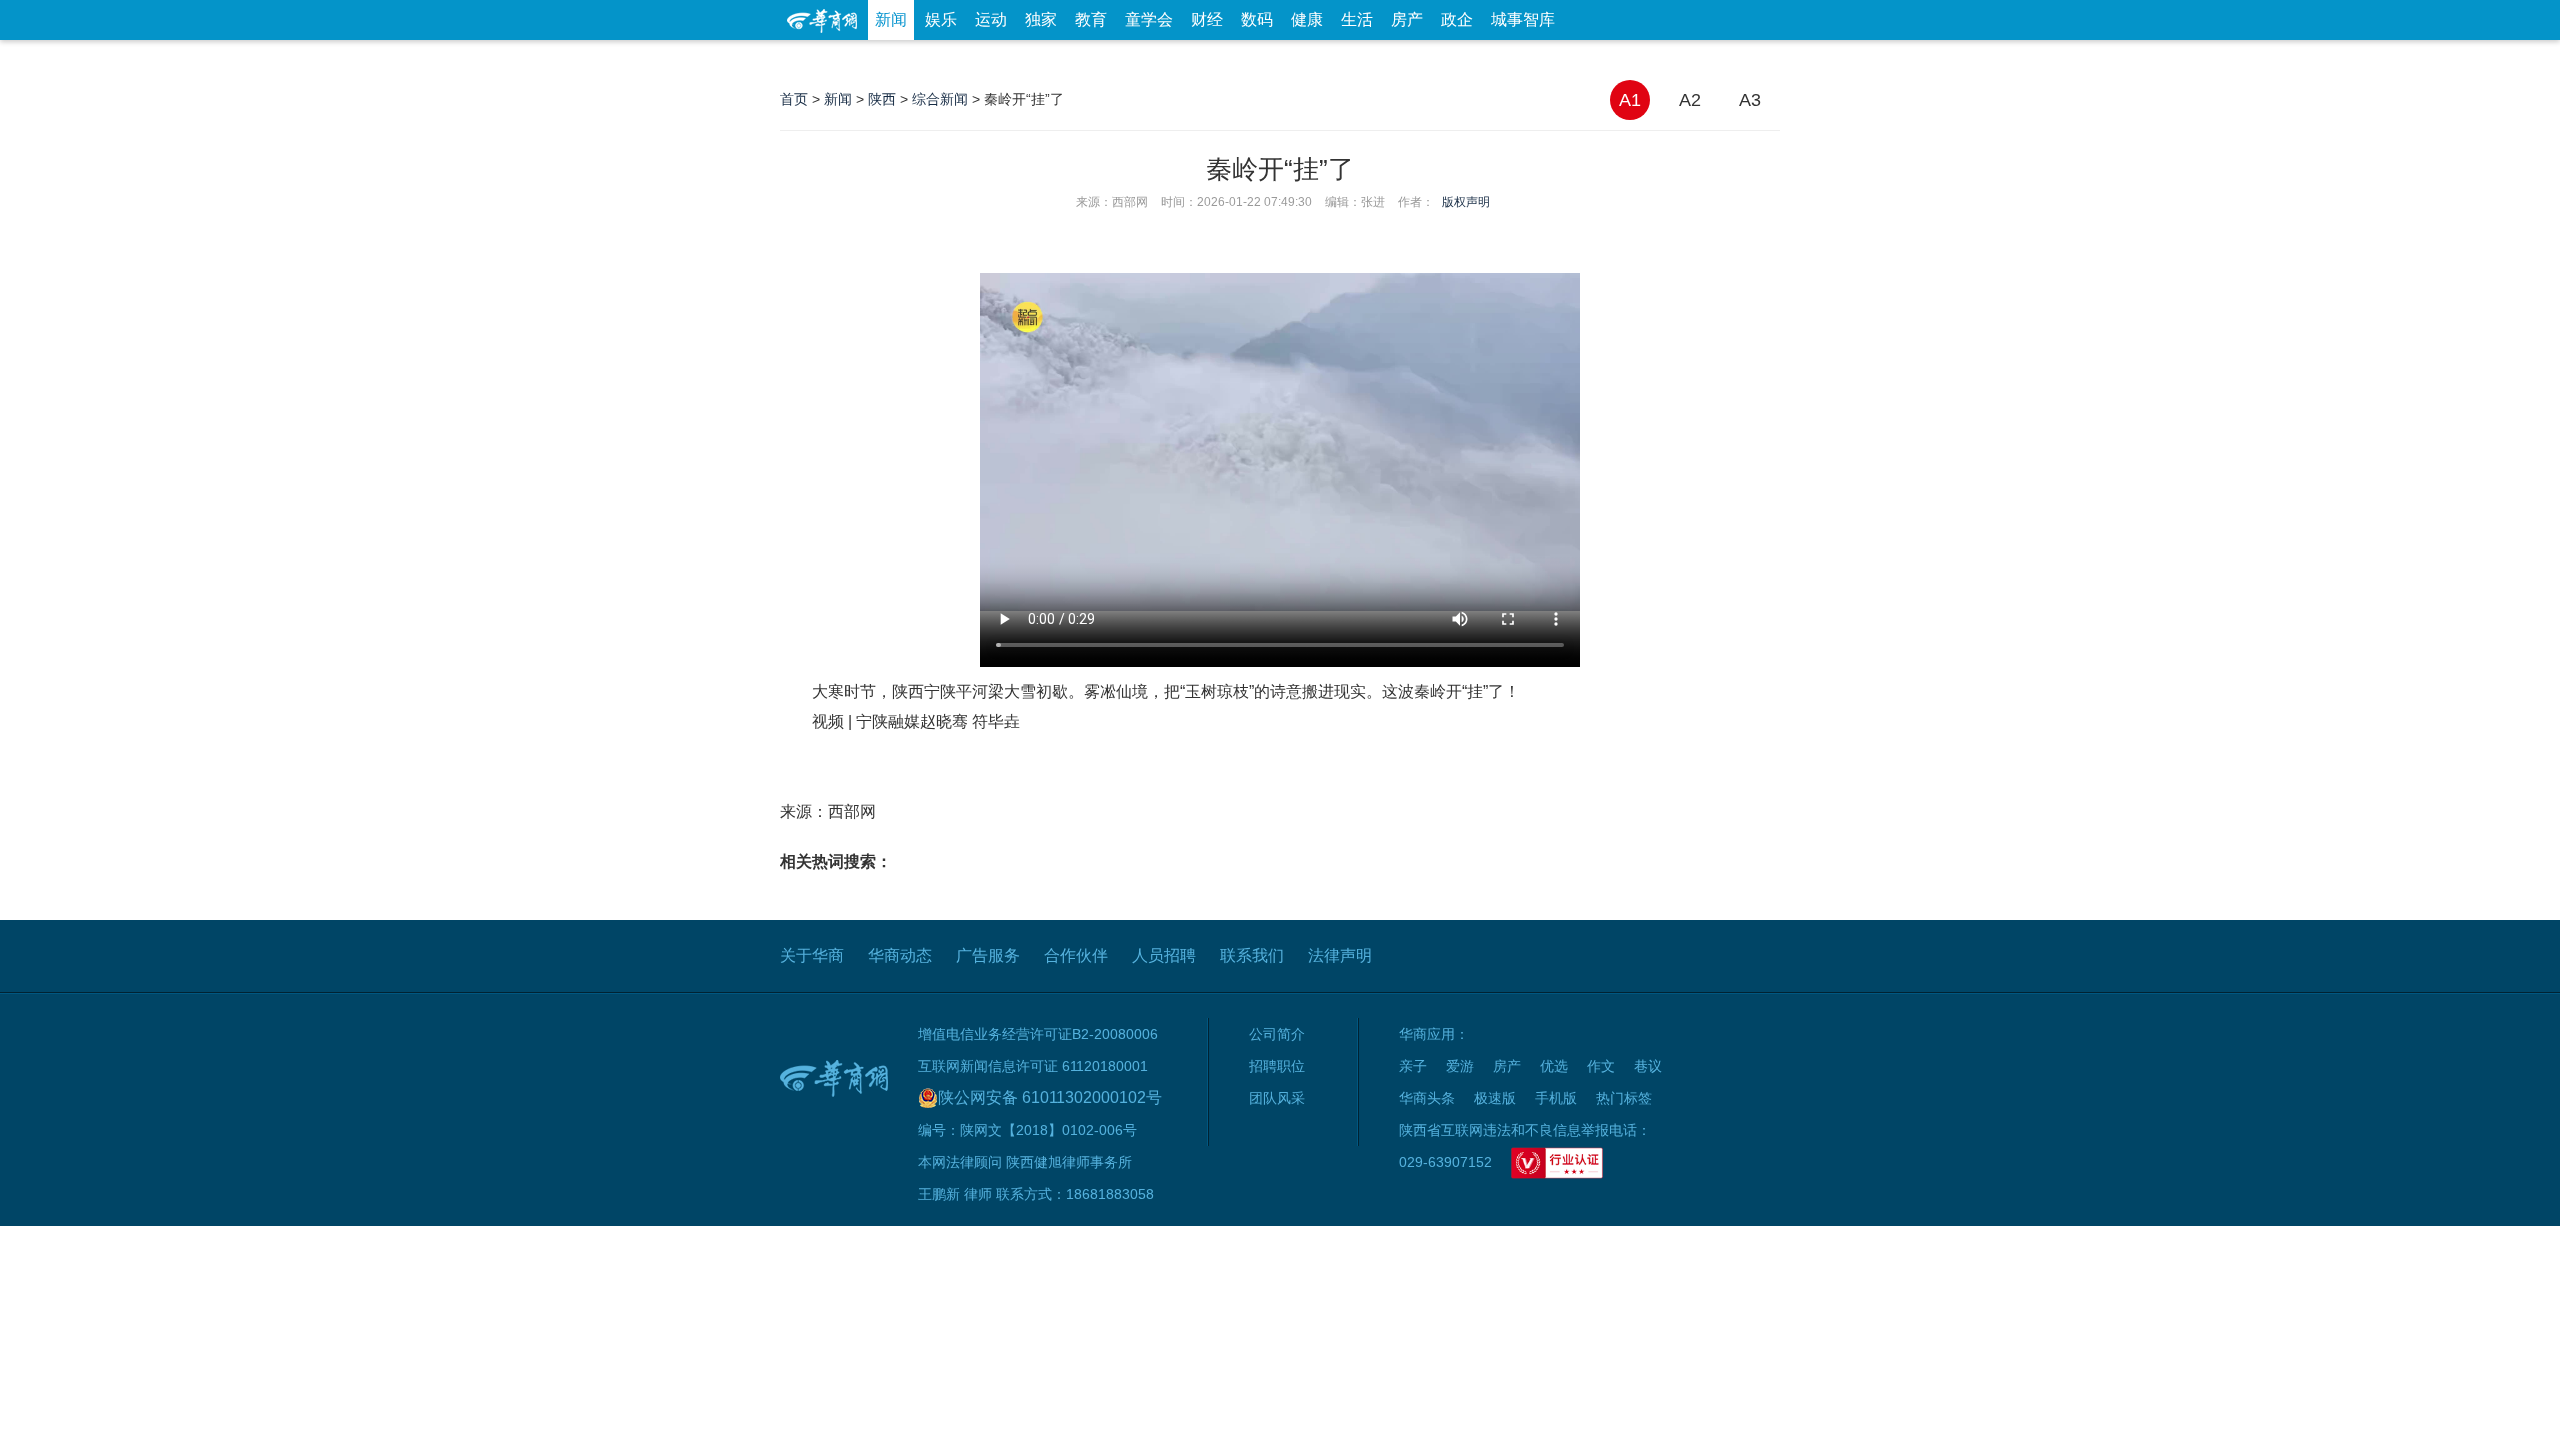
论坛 (1541, 59)
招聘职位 (1277, 1066)
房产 (1407, 19)
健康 (1307, 19)
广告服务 (988, 955)
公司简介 (1277, 1034)
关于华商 (812, 955)
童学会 (1149, 19)
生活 (1357, 19)
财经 (1207, 19)
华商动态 (900, 955)
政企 (1457, 19)
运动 (991, 19)
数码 (1257, 19)
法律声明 (1340, 955)
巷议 (1648, 1066)
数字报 (1599, 59)
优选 (1757, 59)
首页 (794, 99)
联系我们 (1252, 955)
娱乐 (941, 19)
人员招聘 (1164, 955)
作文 (1601, 1066)
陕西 (882, 99)
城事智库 (1523, 19)
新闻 (891, 19)
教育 (1091, 19)
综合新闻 (940, 99)
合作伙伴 (1076, 955)
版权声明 (1466, 202)
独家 (1041, 19)
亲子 (1413, 1066)
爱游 (1707, 59)
